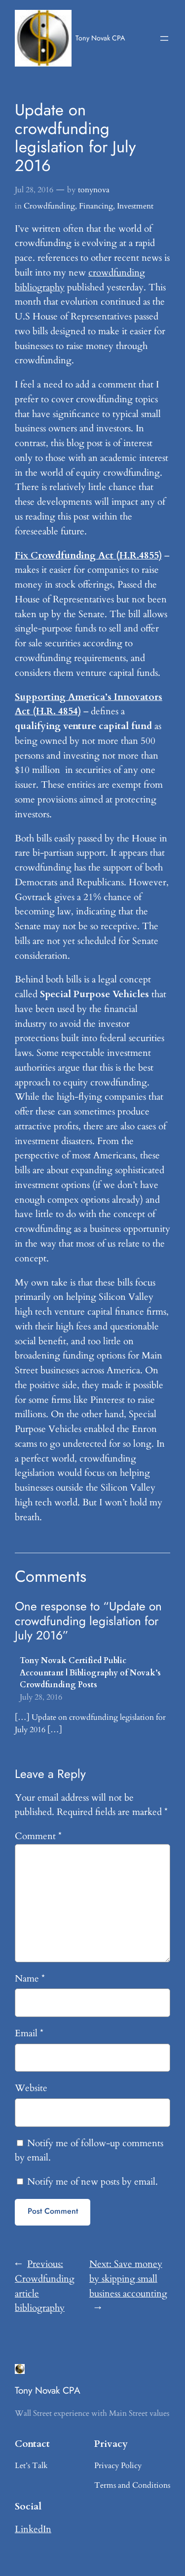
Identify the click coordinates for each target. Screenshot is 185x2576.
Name (30, 1979)
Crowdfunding (49, 206)
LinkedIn (33, 2529)
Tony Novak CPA (100, 38)
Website (31, 2088)
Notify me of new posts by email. (92, 2182)
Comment (38, 1836)
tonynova (94, 190)
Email (29, 2033)
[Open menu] (164, 38)
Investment (135, 206)
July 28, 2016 (41, 1697)
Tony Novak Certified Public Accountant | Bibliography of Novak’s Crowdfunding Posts (90, 1673)
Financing (96, 206)
